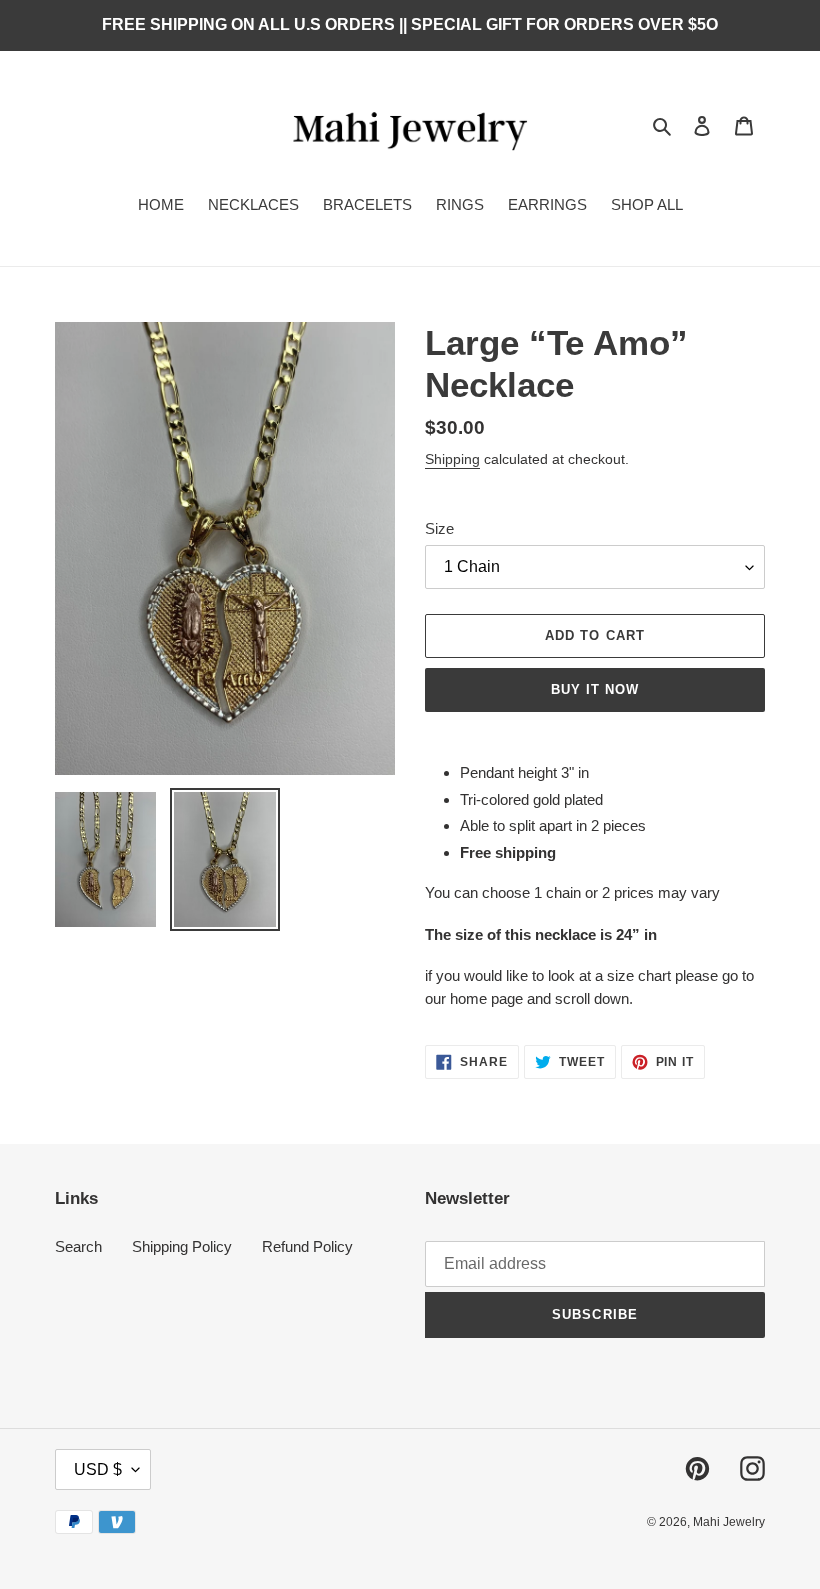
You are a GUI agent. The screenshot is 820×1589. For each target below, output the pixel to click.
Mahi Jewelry (729, 1522)
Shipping (452, 459)
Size (439, 528)
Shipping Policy (182, 1246)
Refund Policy (307, 1246)
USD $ (98, 1469)
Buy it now (595, 689)
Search (78, 1246)
